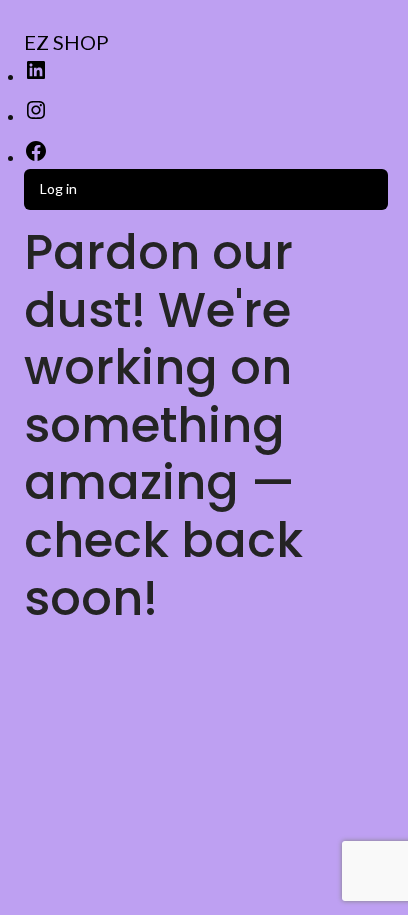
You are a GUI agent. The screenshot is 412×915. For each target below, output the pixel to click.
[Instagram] (36, 116)
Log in (58, 188)
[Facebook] (36, 157)
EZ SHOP (66, 42)
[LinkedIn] (36, 76)
